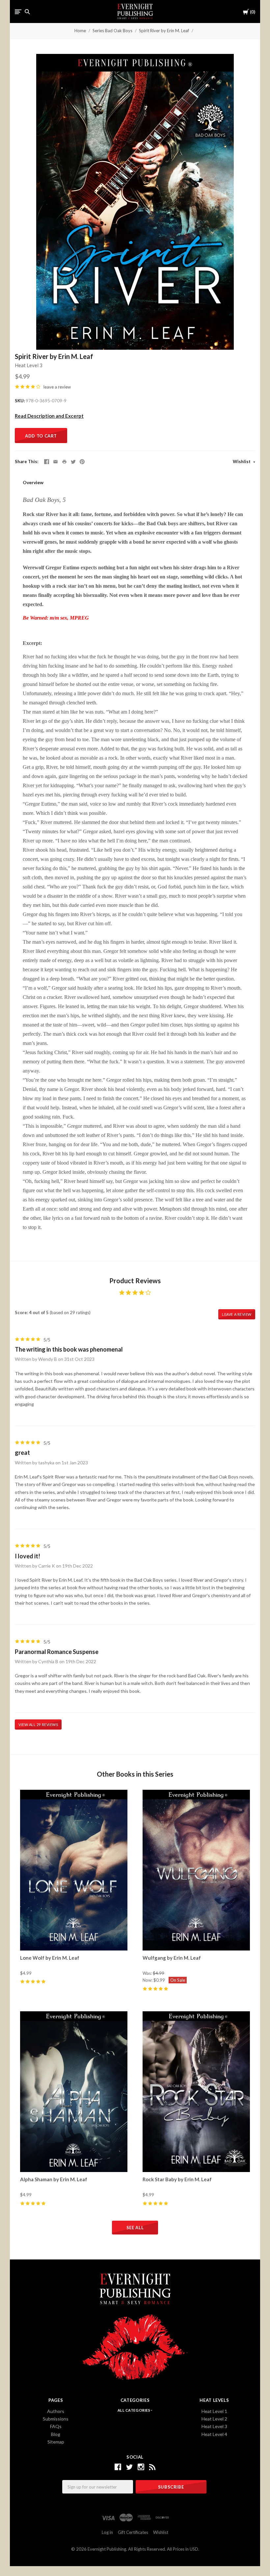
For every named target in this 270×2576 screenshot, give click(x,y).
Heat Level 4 (214, 2434)
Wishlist (242, 461)
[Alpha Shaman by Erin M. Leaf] (74, 2092)
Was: (148, 1973)
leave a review (57, 387)
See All (135, 2228)
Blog (56, 2434)
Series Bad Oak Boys (112, 31)
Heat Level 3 (29, 365)
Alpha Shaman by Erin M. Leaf (54, 2179)
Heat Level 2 (214, 2419)
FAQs (56, 2426)
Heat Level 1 (214, 2411)
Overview (33, 482)
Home (80, 31)
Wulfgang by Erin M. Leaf (172, 1958)
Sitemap (56, 2442)
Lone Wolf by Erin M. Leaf (50, 1958)
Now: (148, 1980)
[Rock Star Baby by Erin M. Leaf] (196, 2092)
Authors (56, 2411)
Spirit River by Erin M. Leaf (164, 31)
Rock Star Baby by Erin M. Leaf (177, 2179)
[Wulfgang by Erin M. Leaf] (196, 1870)
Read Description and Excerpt (49, 416)
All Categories (134, 2410)
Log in (107, 2532)
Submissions (56, 2419)
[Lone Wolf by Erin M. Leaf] (74, 1870)
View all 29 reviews (38, 1725)
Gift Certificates (133, 2532)
